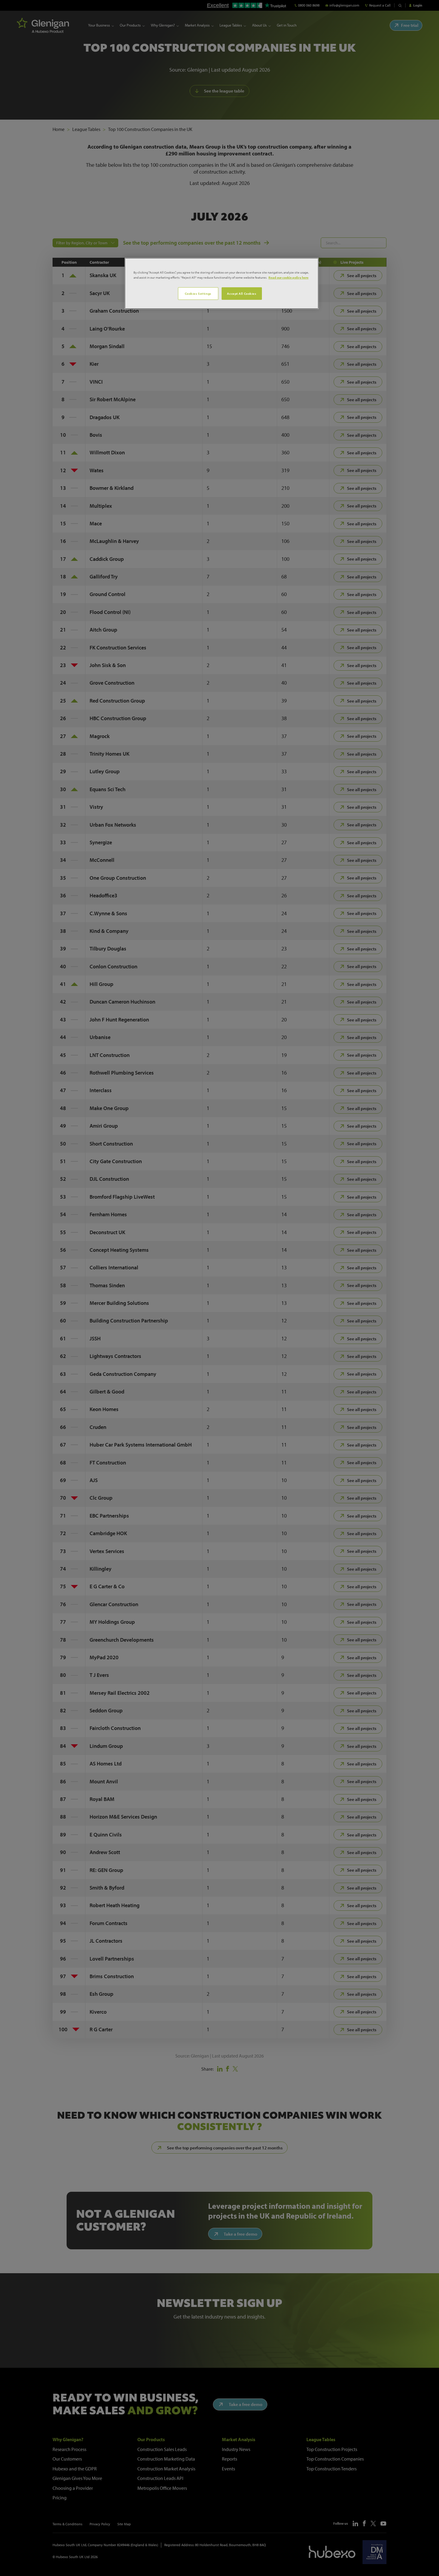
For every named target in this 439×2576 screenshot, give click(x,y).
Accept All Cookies (242, 293)
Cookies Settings (198, 293)
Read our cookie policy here (288, 277)
